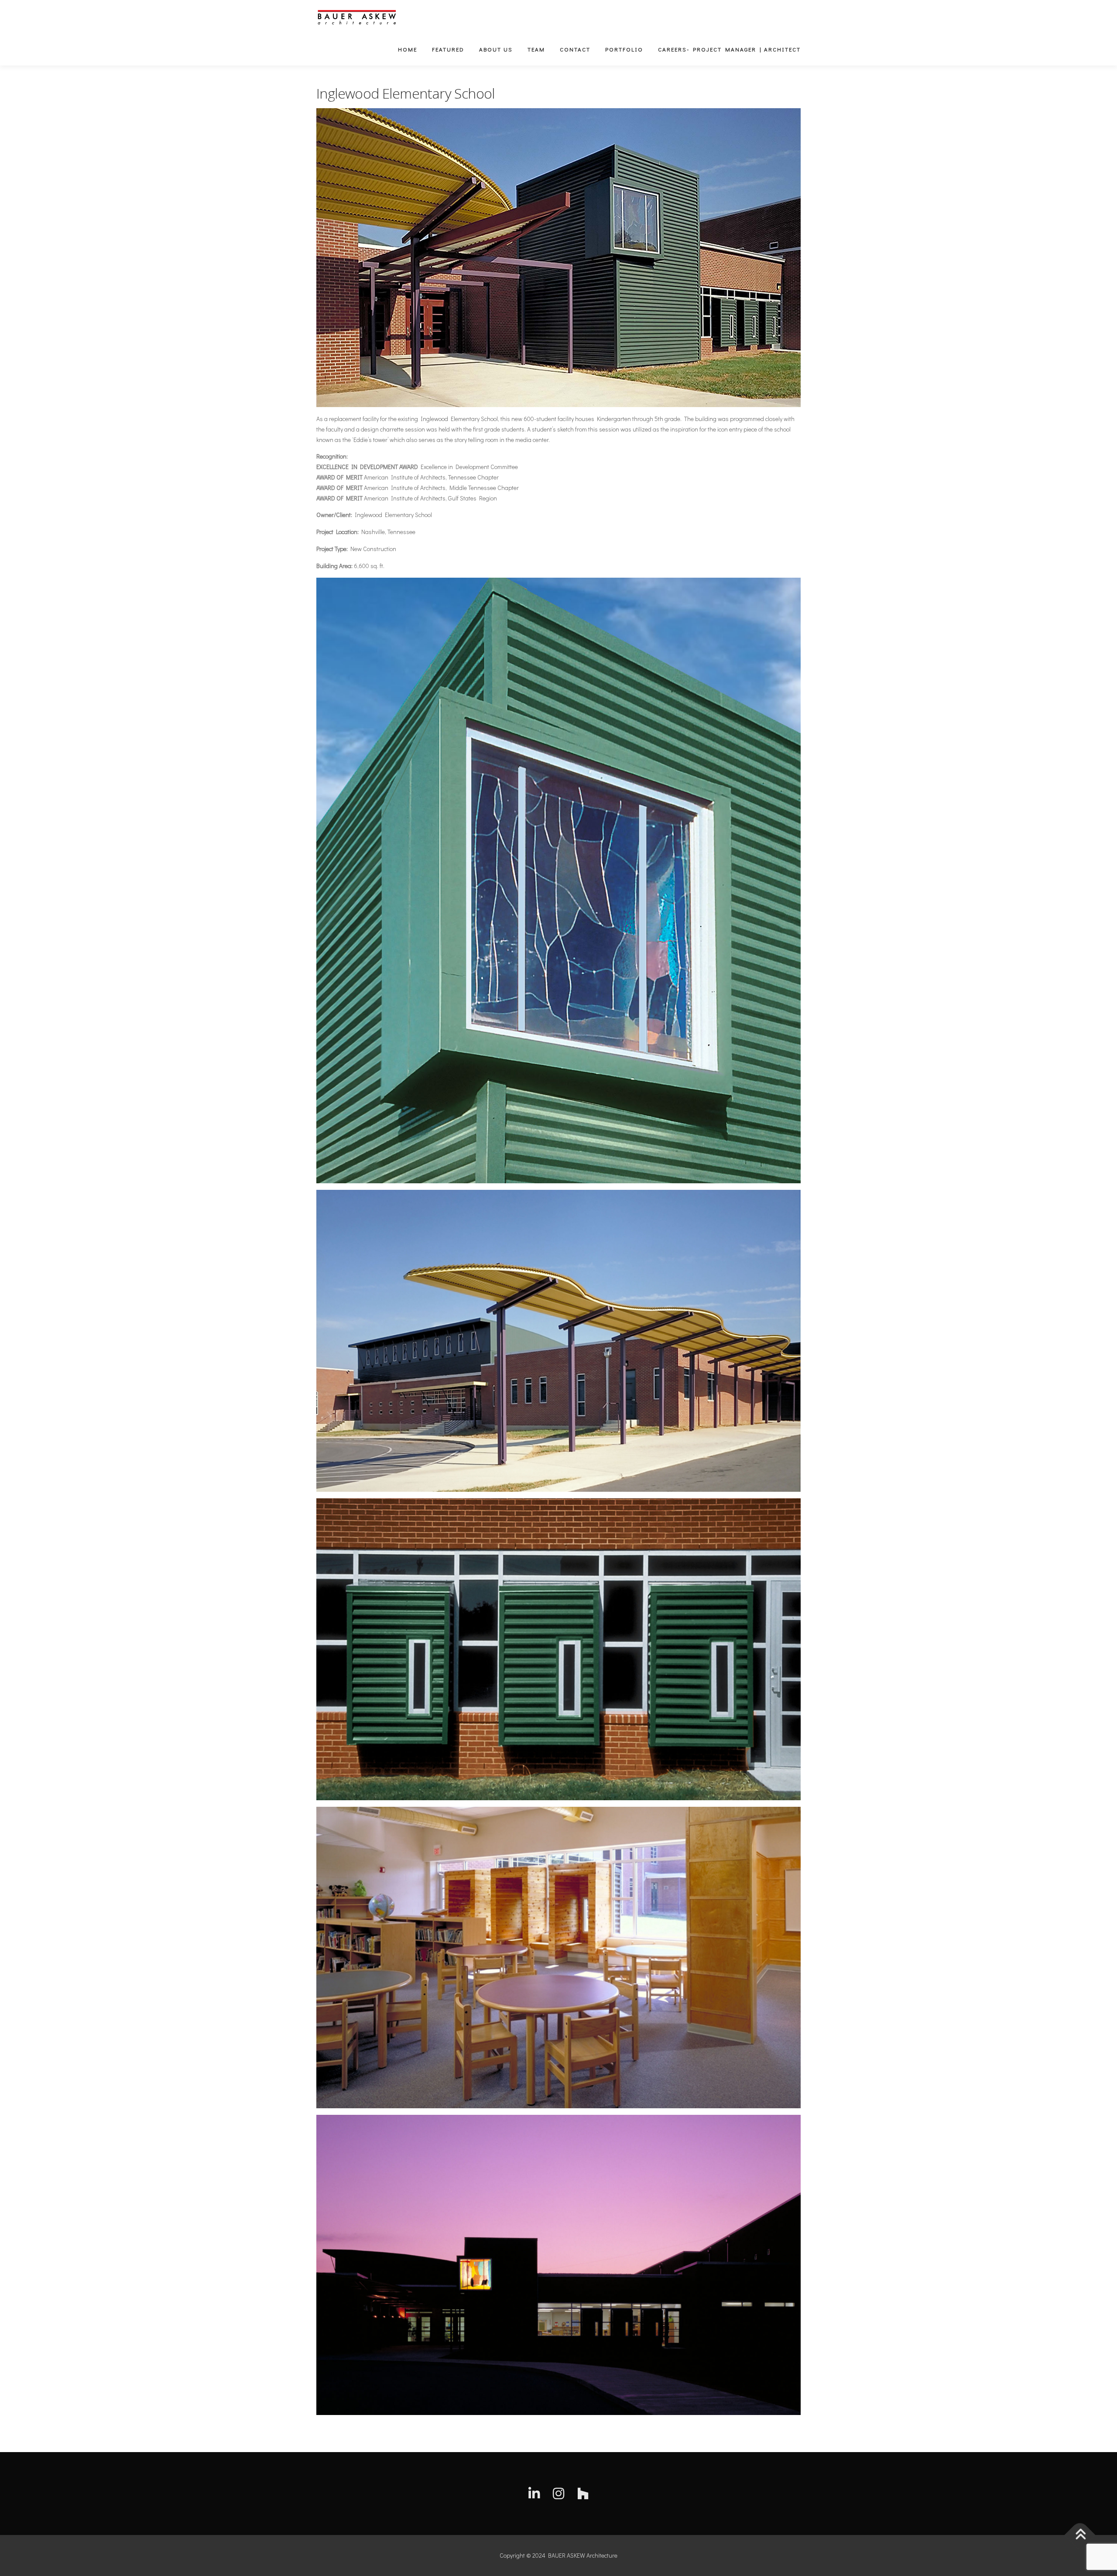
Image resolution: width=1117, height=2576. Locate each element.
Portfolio (624, 49)
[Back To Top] (1080, 2535)
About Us (496, 49)
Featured (448, 49)
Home (408, 49)
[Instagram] (558, 2494)
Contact (575, 49)
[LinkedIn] (534, 2494)
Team (536, 49)
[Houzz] (583, 2494)
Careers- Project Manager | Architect (729, 49)
